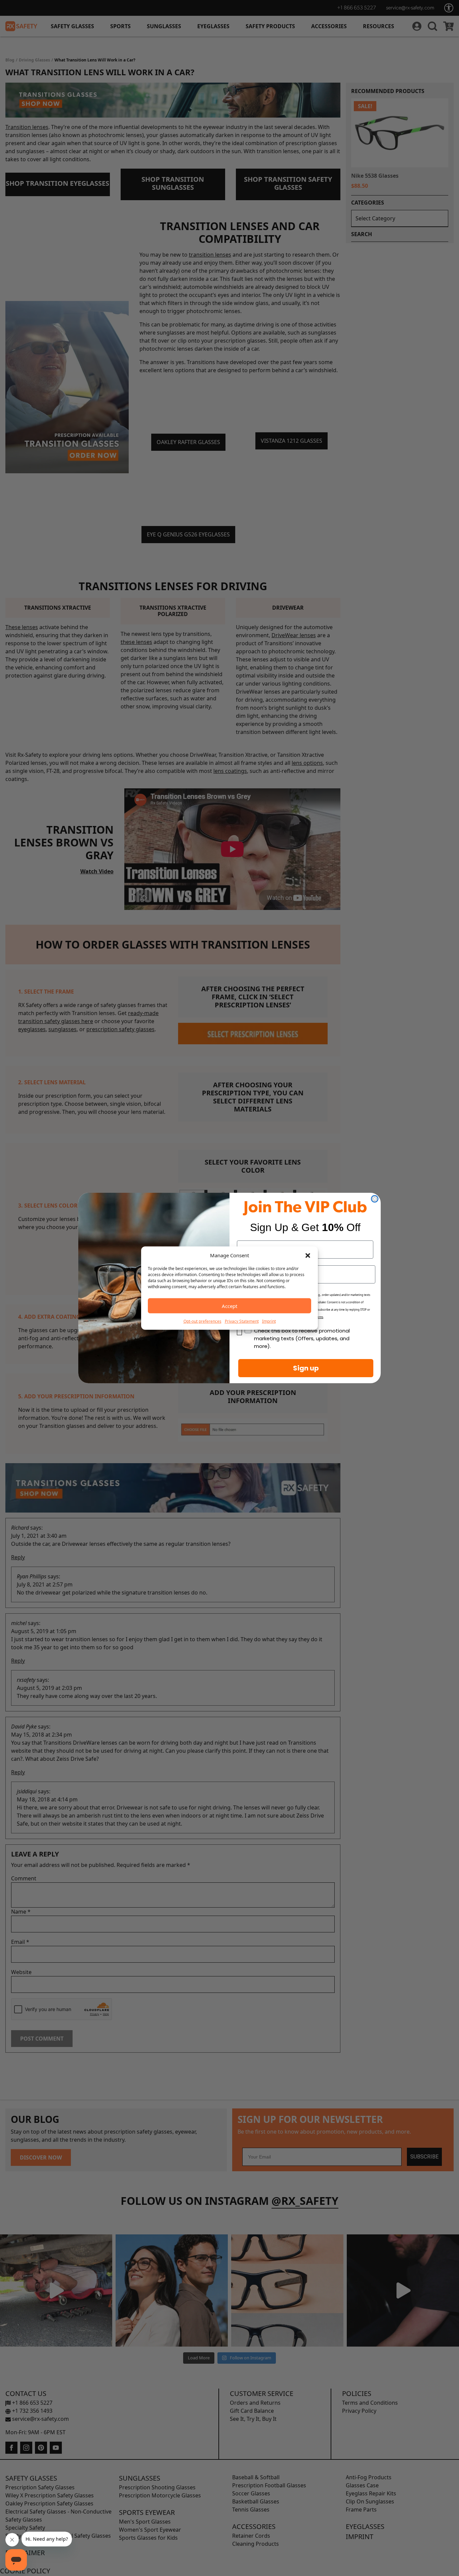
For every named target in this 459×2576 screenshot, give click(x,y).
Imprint (269, 1321)
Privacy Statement (242, 1321)
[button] (308, 1255)
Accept (229, 1306)
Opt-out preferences (202, 1321)
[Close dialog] (375, 1199)
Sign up (306, 1368)
